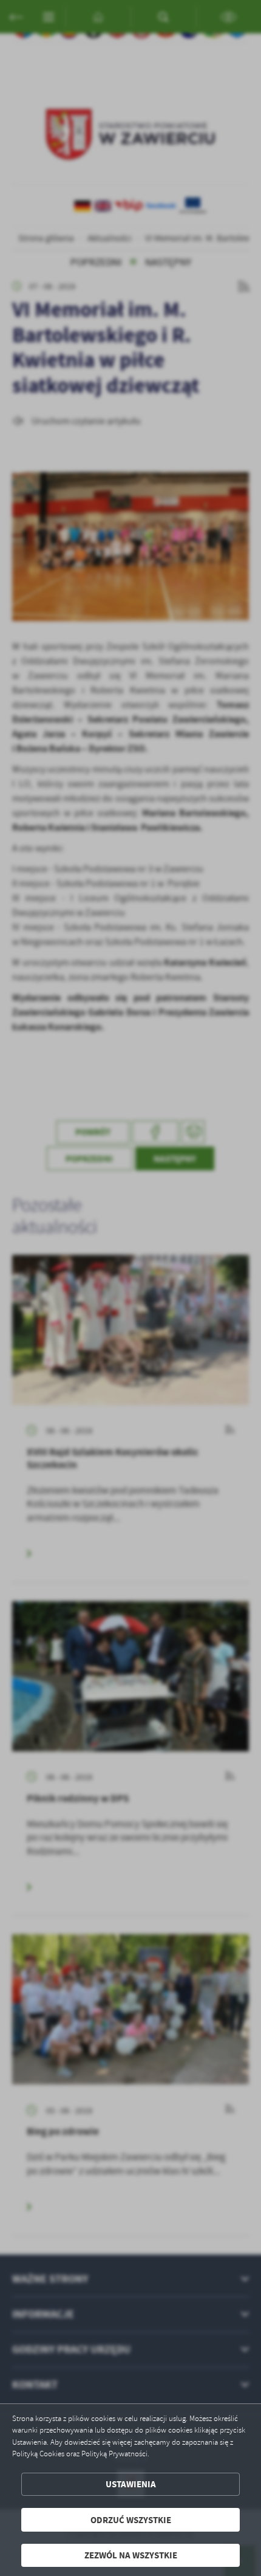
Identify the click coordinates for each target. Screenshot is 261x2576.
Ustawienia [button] (131, 2484)
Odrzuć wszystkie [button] (131, 2520)
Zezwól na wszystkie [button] (131, 2555)
